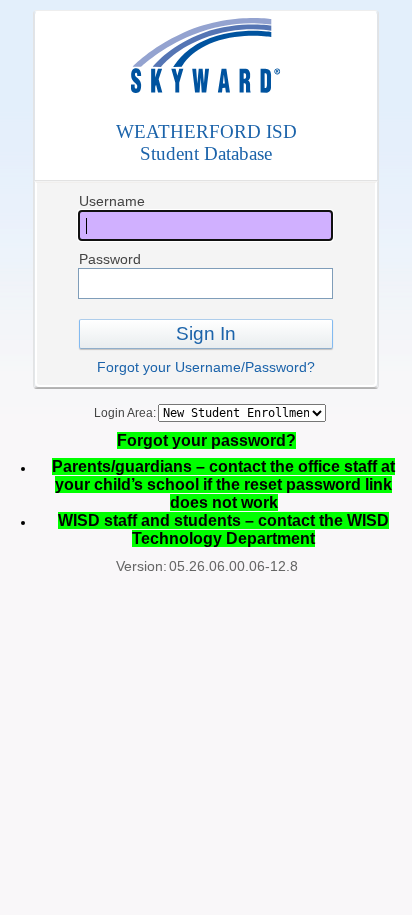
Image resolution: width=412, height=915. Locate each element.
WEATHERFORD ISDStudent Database (206, 142)
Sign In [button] (206, 333)
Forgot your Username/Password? (206, 367)
